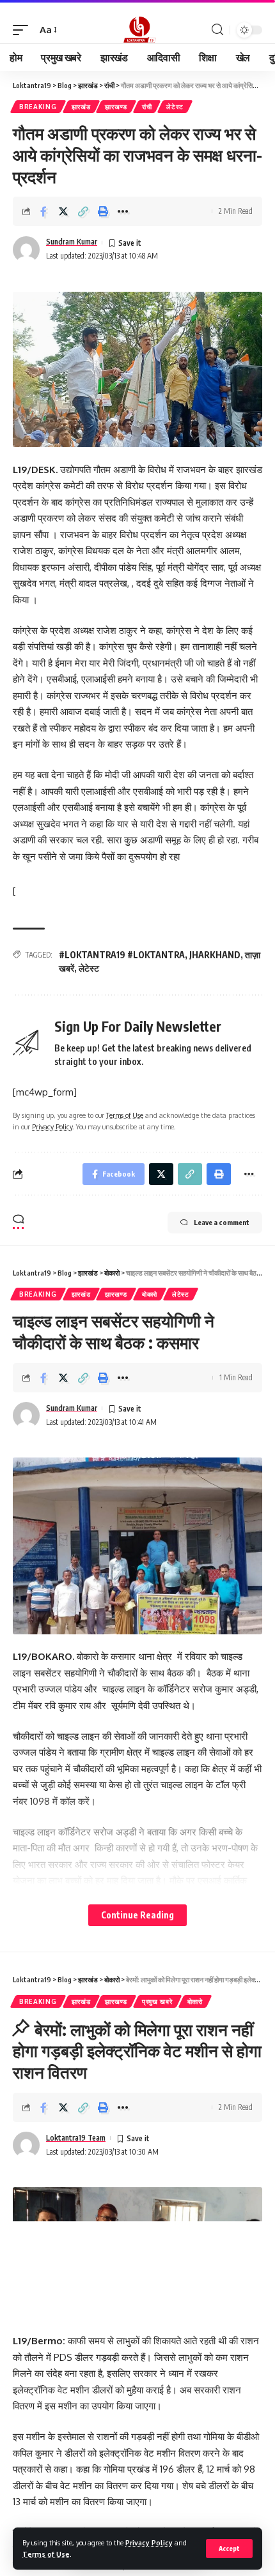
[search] (217, 30)
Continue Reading (137, 1915)
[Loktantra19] (137, 30)
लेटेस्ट (175, 107)
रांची (147, 107)
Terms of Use (46, 2554)
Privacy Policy (149, 2542)
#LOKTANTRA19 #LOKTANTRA (122, 955)
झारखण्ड (116, 107)
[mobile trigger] (24, 30)
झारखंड (81, 107)
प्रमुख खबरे (157, 2001)
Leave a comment (222, 1222)
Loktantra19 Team (76, 2138)
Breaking (38, 107)
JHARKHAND (215, 955)
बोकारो (150, 1294)
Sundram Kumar (72, 242)
